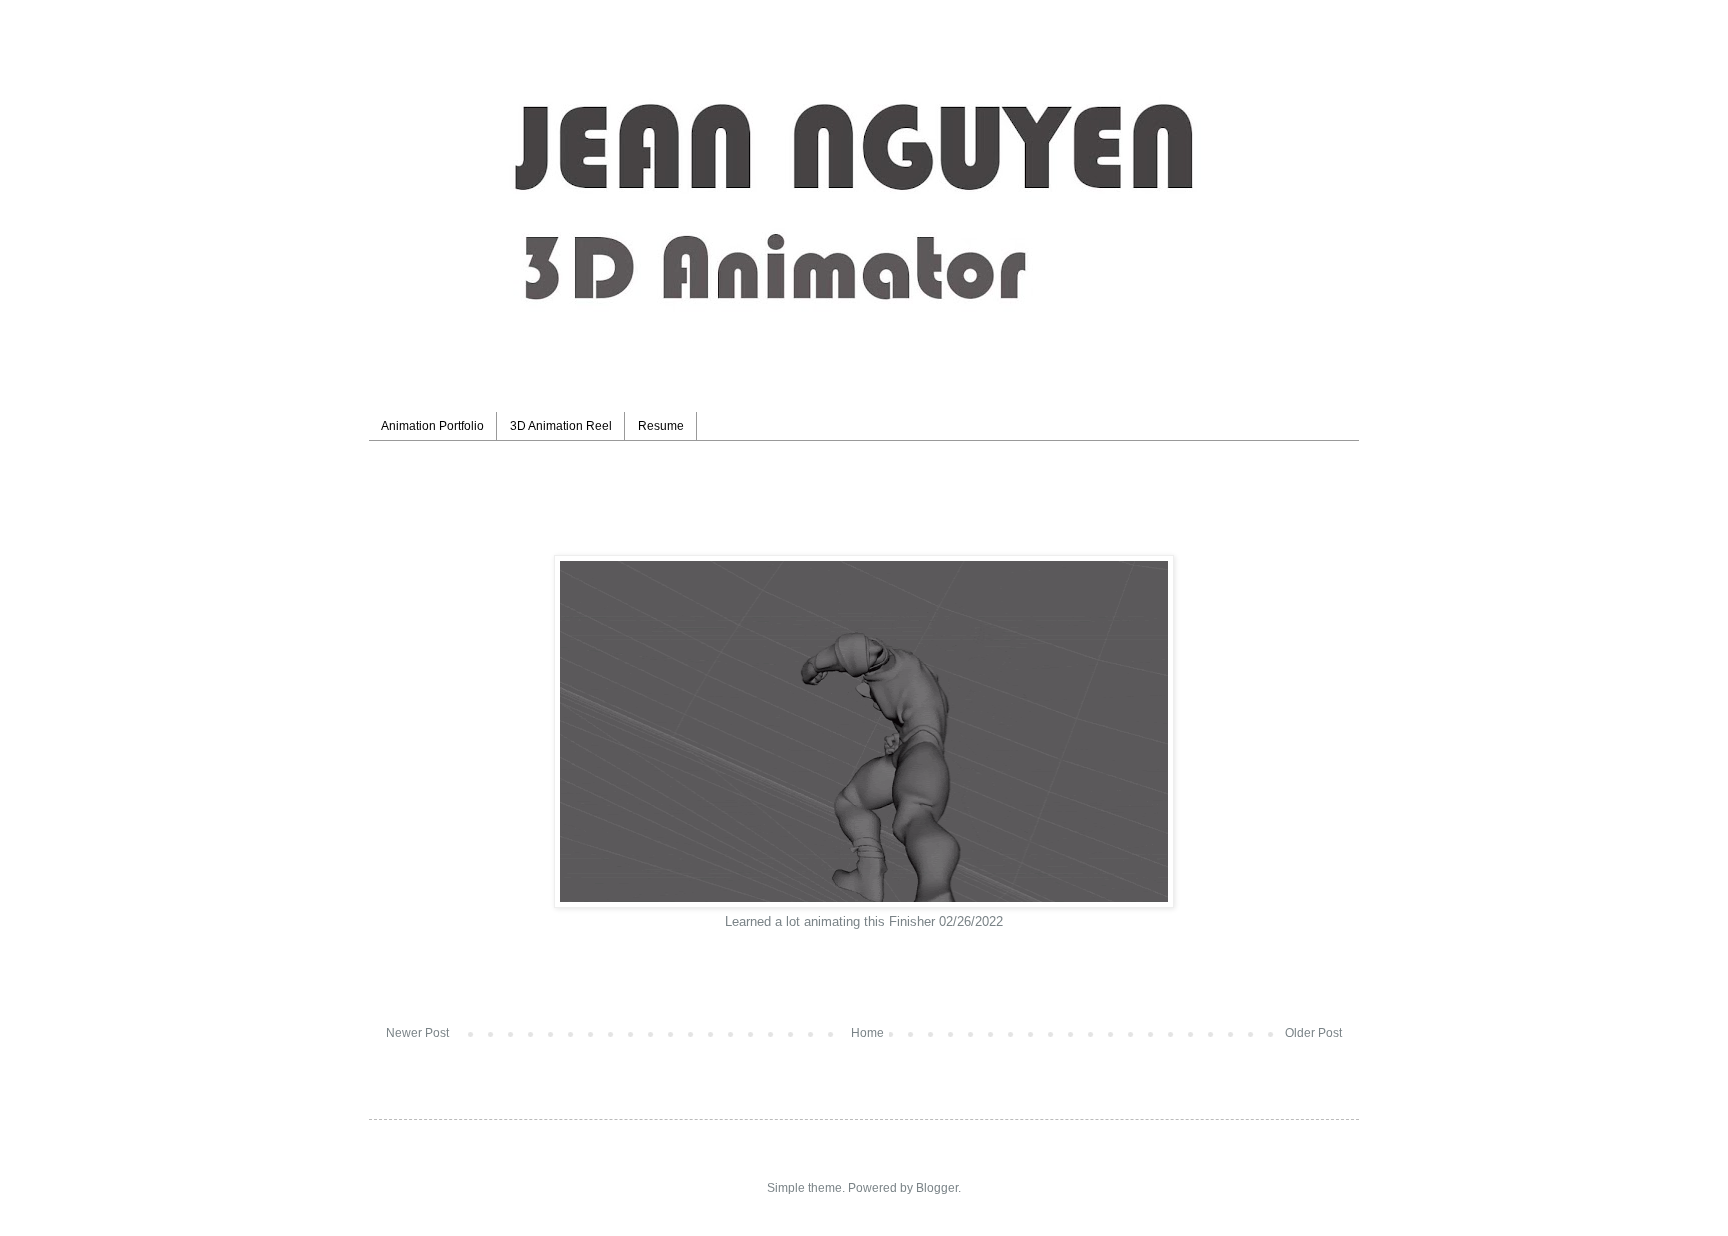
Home (867, 1033)
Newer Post (417, 1033)
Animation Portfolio (432, 426)
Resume (661, 426)
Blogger (937, 1188)
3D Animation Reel (561, 426)
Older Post (1313, 1033)
